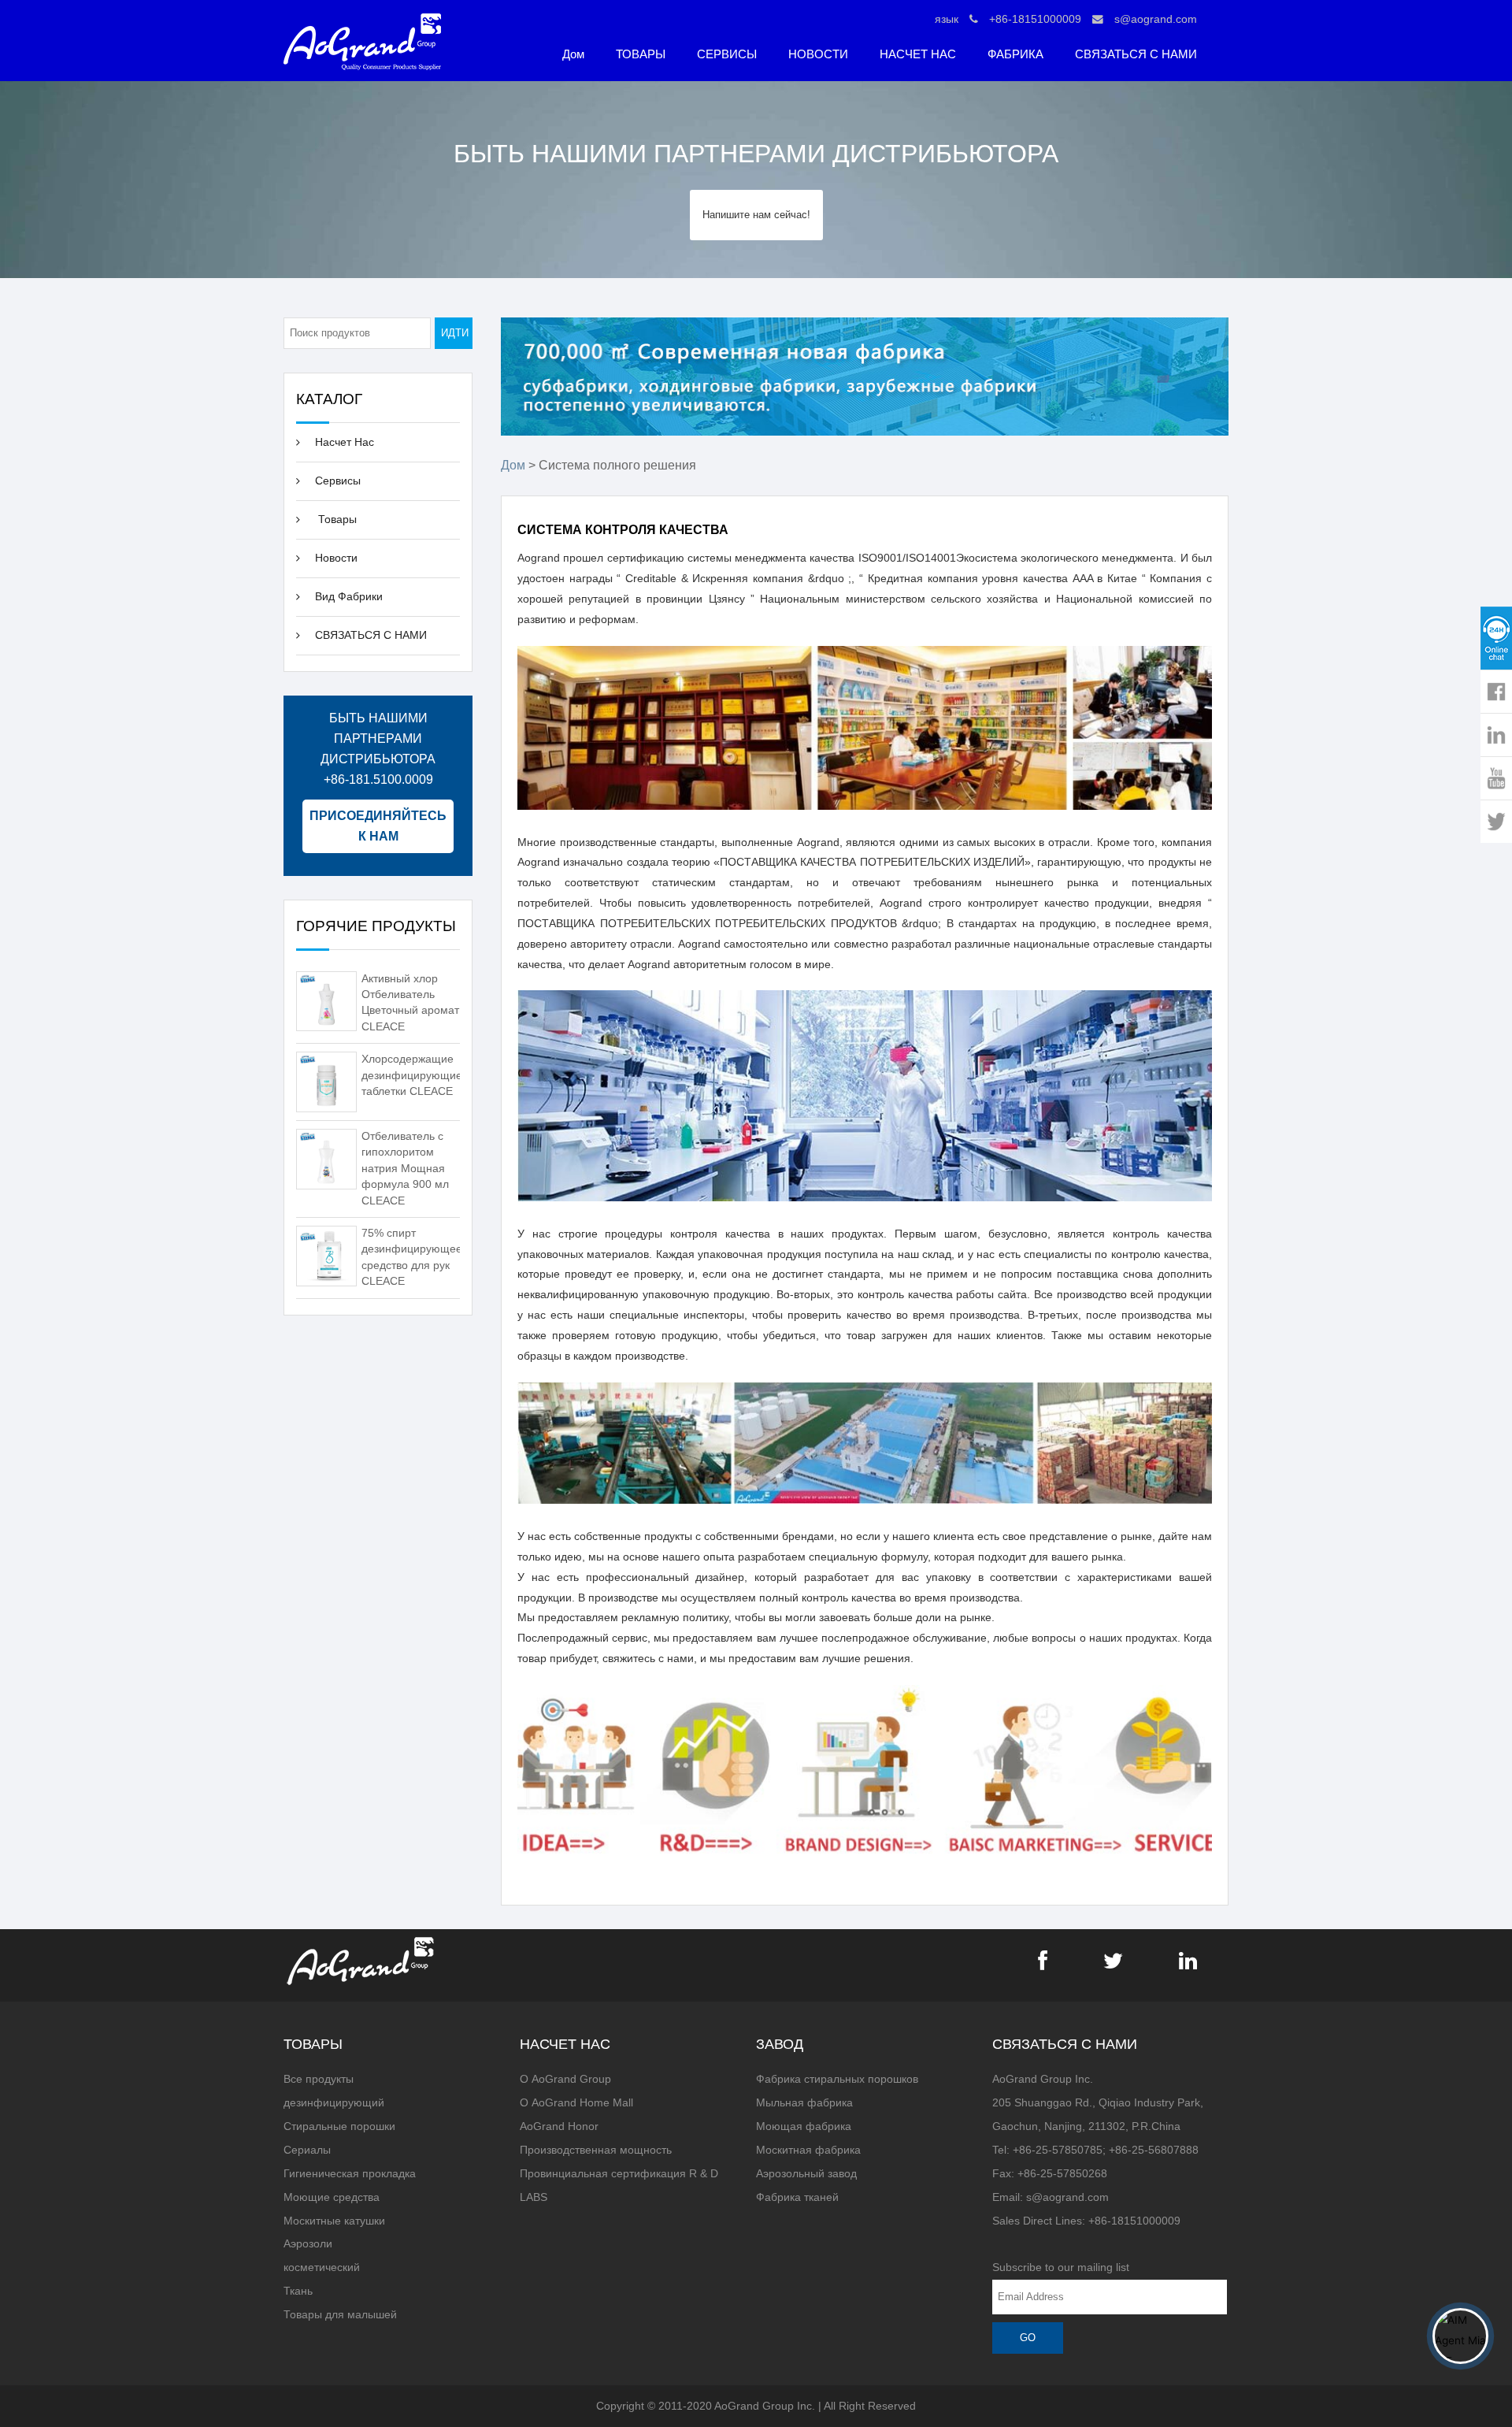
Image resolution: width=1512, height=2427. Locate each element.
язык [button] (947, 19)
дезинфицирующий (334, 2103)
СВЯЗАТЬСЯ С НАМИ (1136, 54)
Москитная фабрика (808, 2150)
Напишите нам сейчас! (756, 215)
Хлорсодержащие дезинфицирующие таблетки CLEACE (412, 1075)
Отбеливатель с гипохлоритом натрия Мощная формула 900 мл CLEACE (405, 1169)
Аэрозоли (308, 2244)
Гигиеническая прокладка (350, 2174)
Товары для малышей (340, 2315)
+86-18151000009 (1035, 19)
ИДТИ (455, 333)
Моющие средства (332, 2197)
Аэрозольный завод (806, 2174)
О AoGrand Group (565, 2079)
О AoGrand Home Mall (576, 2103)
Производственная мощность (596, 2150)
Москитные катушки (334, 2221)
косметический (322, 2267)
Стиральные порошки (339, 2126)
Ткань (298, 2291)
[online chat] (1496, 638)
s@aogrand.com (1156, 19)
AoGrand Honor (559, 2126)
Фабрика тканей (797, 2197)
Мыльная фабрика (804, 2103)
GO (1028, 2338)
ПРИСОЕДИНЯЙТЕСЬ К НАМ (378, 826)
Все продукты (319, 2079)
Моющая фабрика (804, 2126)
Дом (573, 54)
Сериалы (307, 2150)
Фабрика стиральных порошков (837, 2079)
